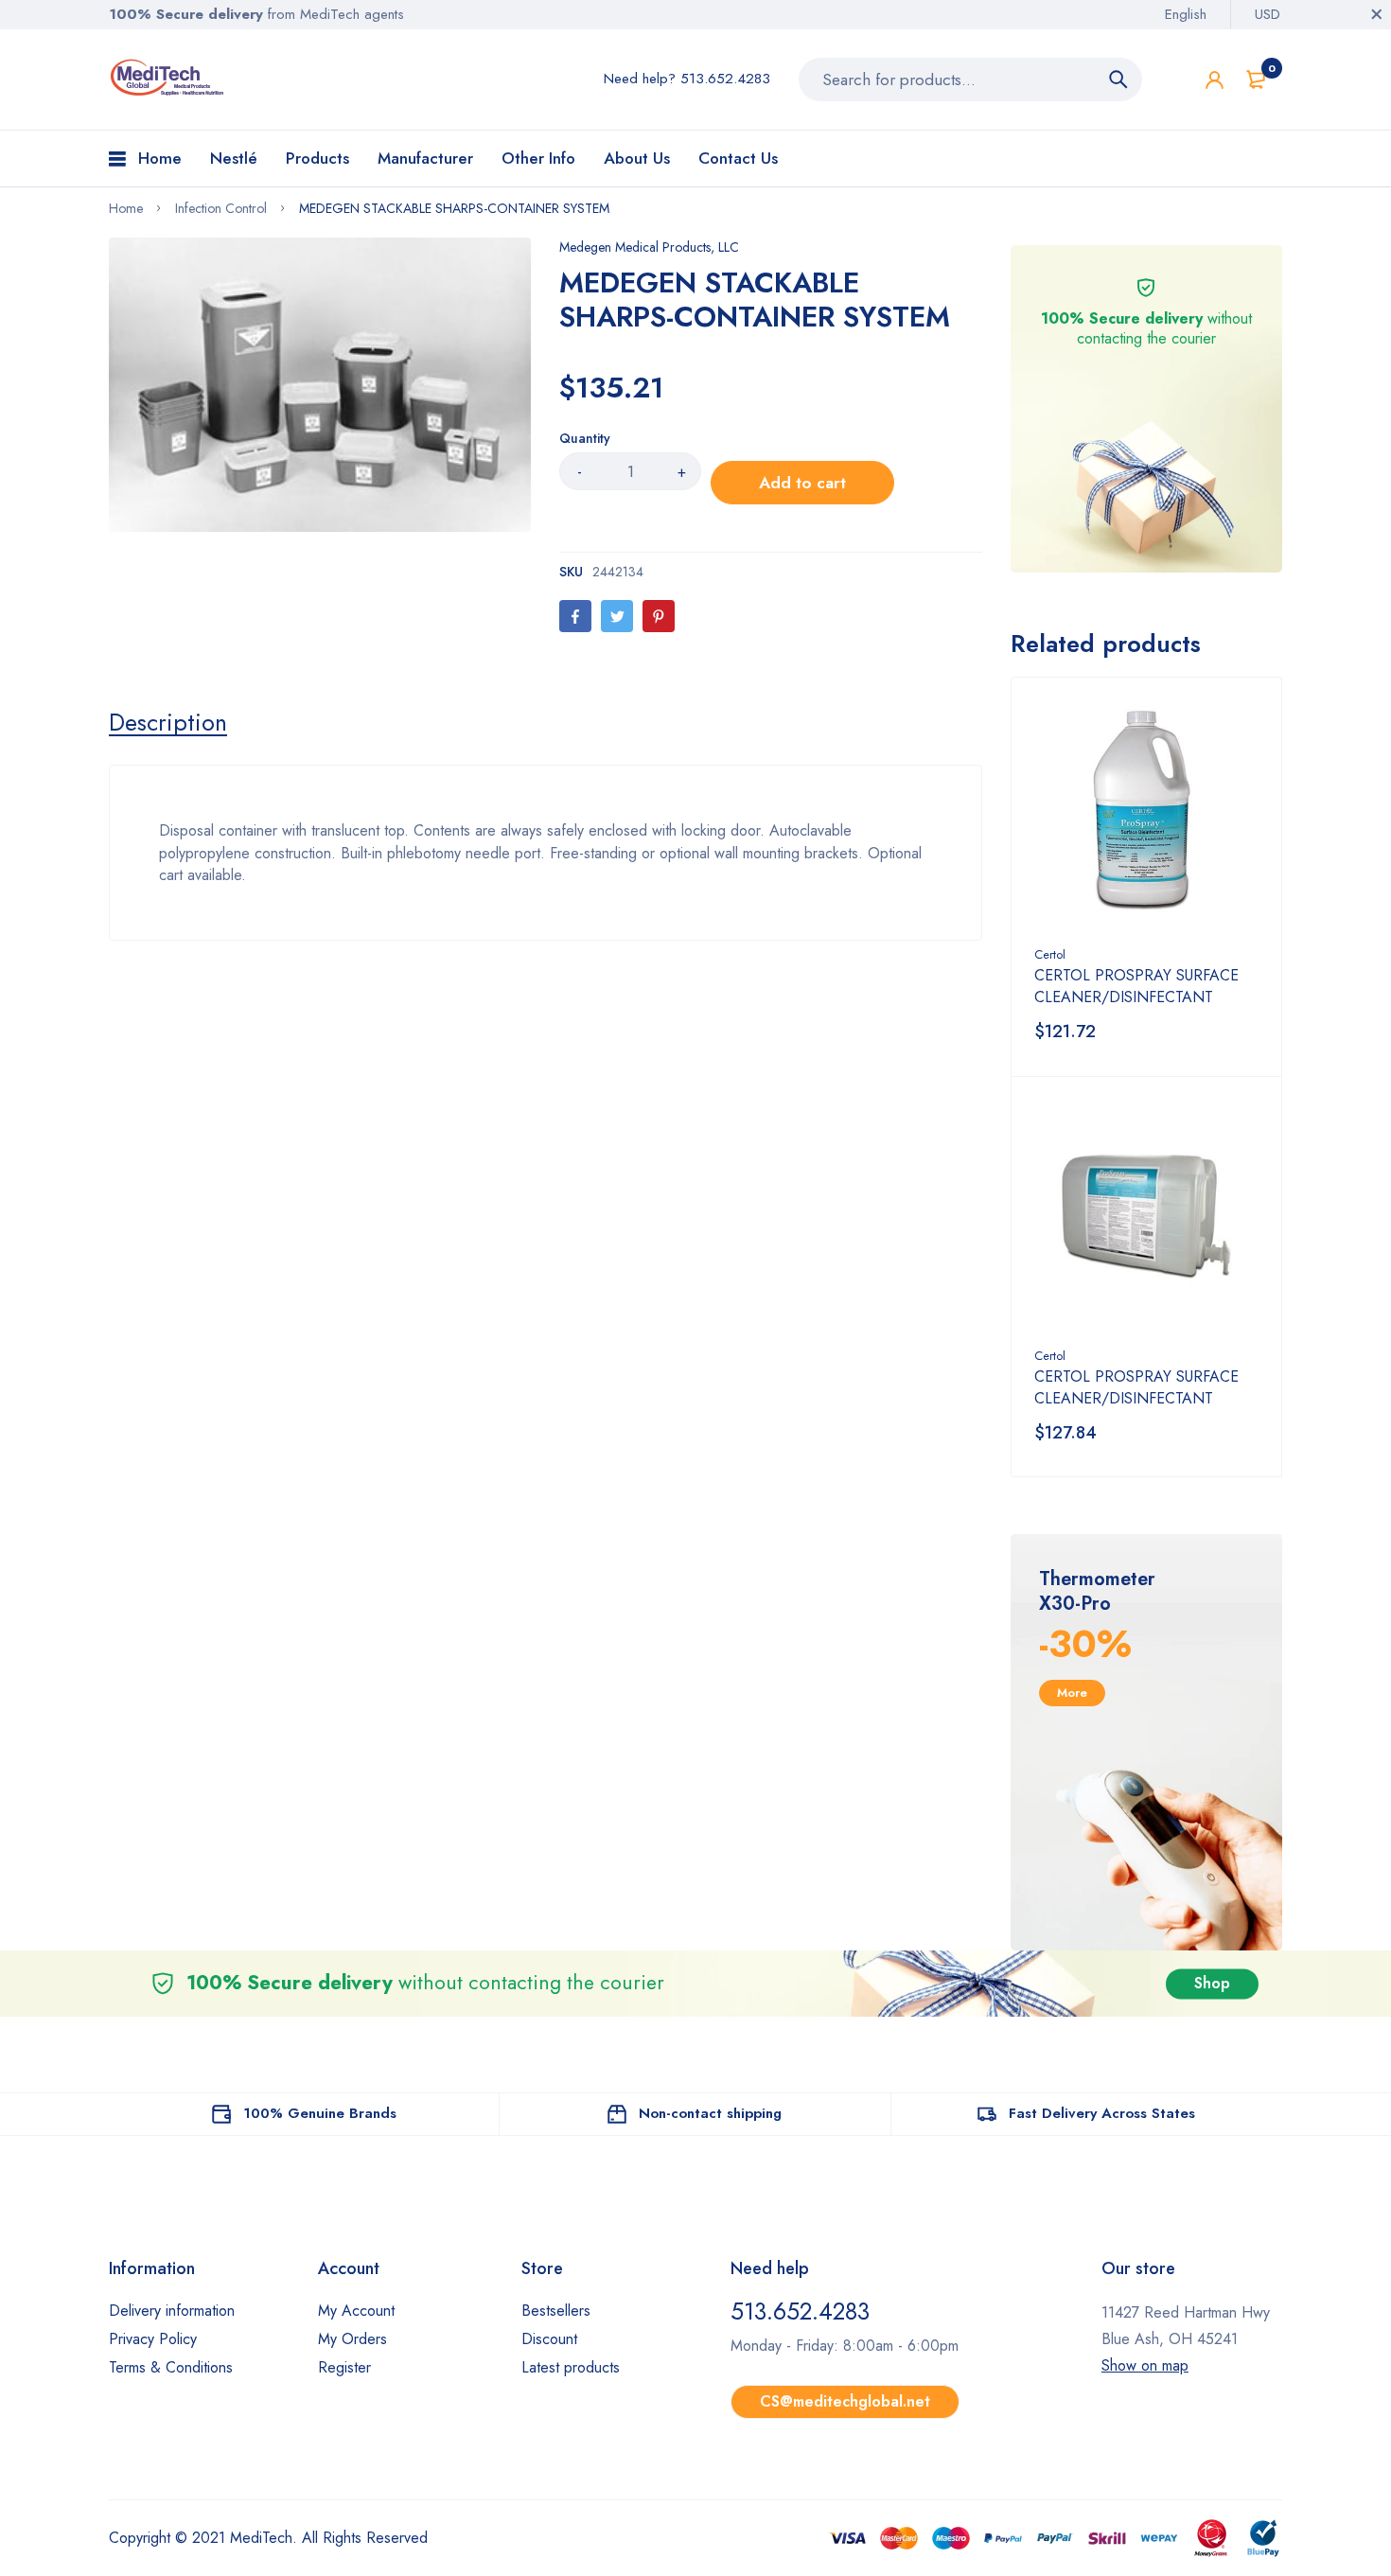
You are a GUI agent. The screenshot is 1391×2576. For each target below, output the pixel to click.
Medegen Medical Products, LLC (649, 247)
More (1072, 1693)
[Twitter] (617, 616)
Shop (1212, 1983)
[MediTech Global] (168, 78)
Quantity (585, 438)
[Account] (1215, 80)
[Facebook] (575, 616)
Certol (1050, 954)
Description (168, 722)
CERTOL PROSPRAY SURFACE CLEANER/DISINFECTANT (1136, 986)
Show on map (1145, 2365)
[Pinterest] (659, 616)
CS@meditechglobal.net (845, 2401)
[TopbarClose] (1377, 14)
